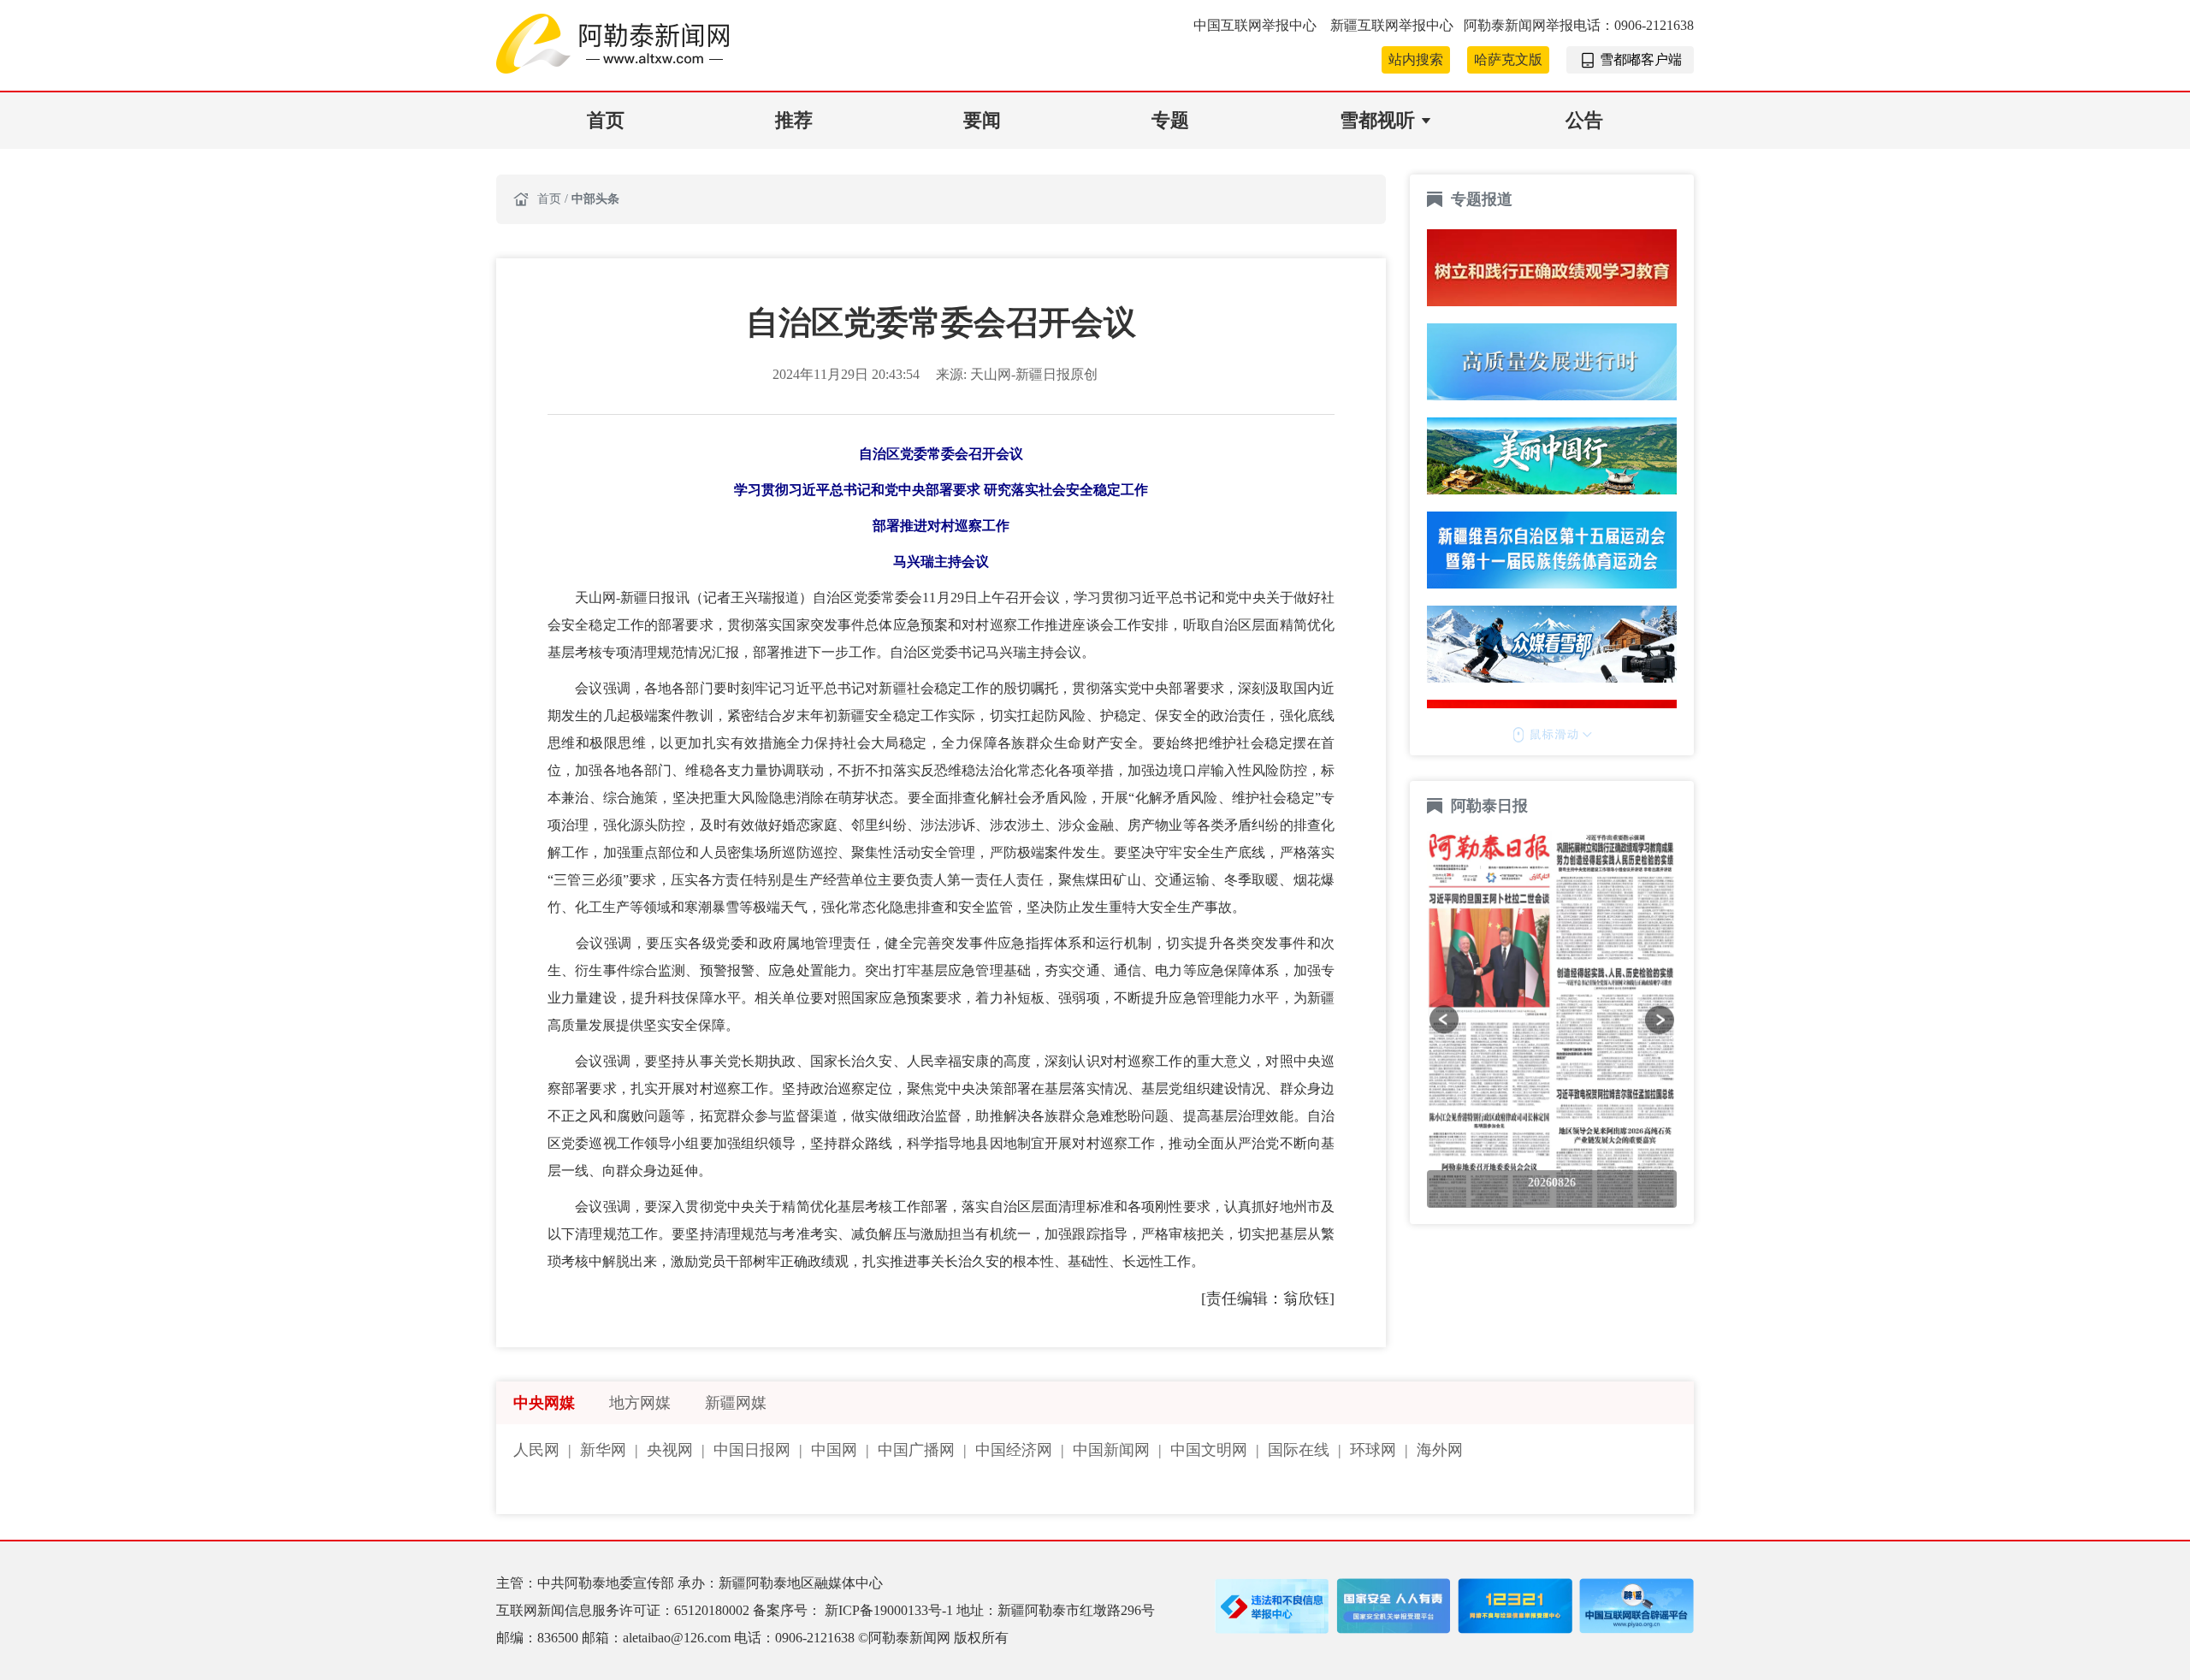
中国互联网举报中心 (1257, 25)
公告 (1584, 120)
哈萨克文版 (1508, 59)
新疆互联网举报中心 (1392, 25)
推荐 (794, 120)
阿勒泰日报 (1492, 806)
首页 (606, 120)
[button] (1444, 1020)
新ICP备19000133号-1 (891, 1610)
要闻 (982, 120)
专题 (1170, 120)
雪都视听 (1377, 120)
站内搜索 (1416, 59)
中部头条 (595, 199)
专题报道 (1482, 199)
